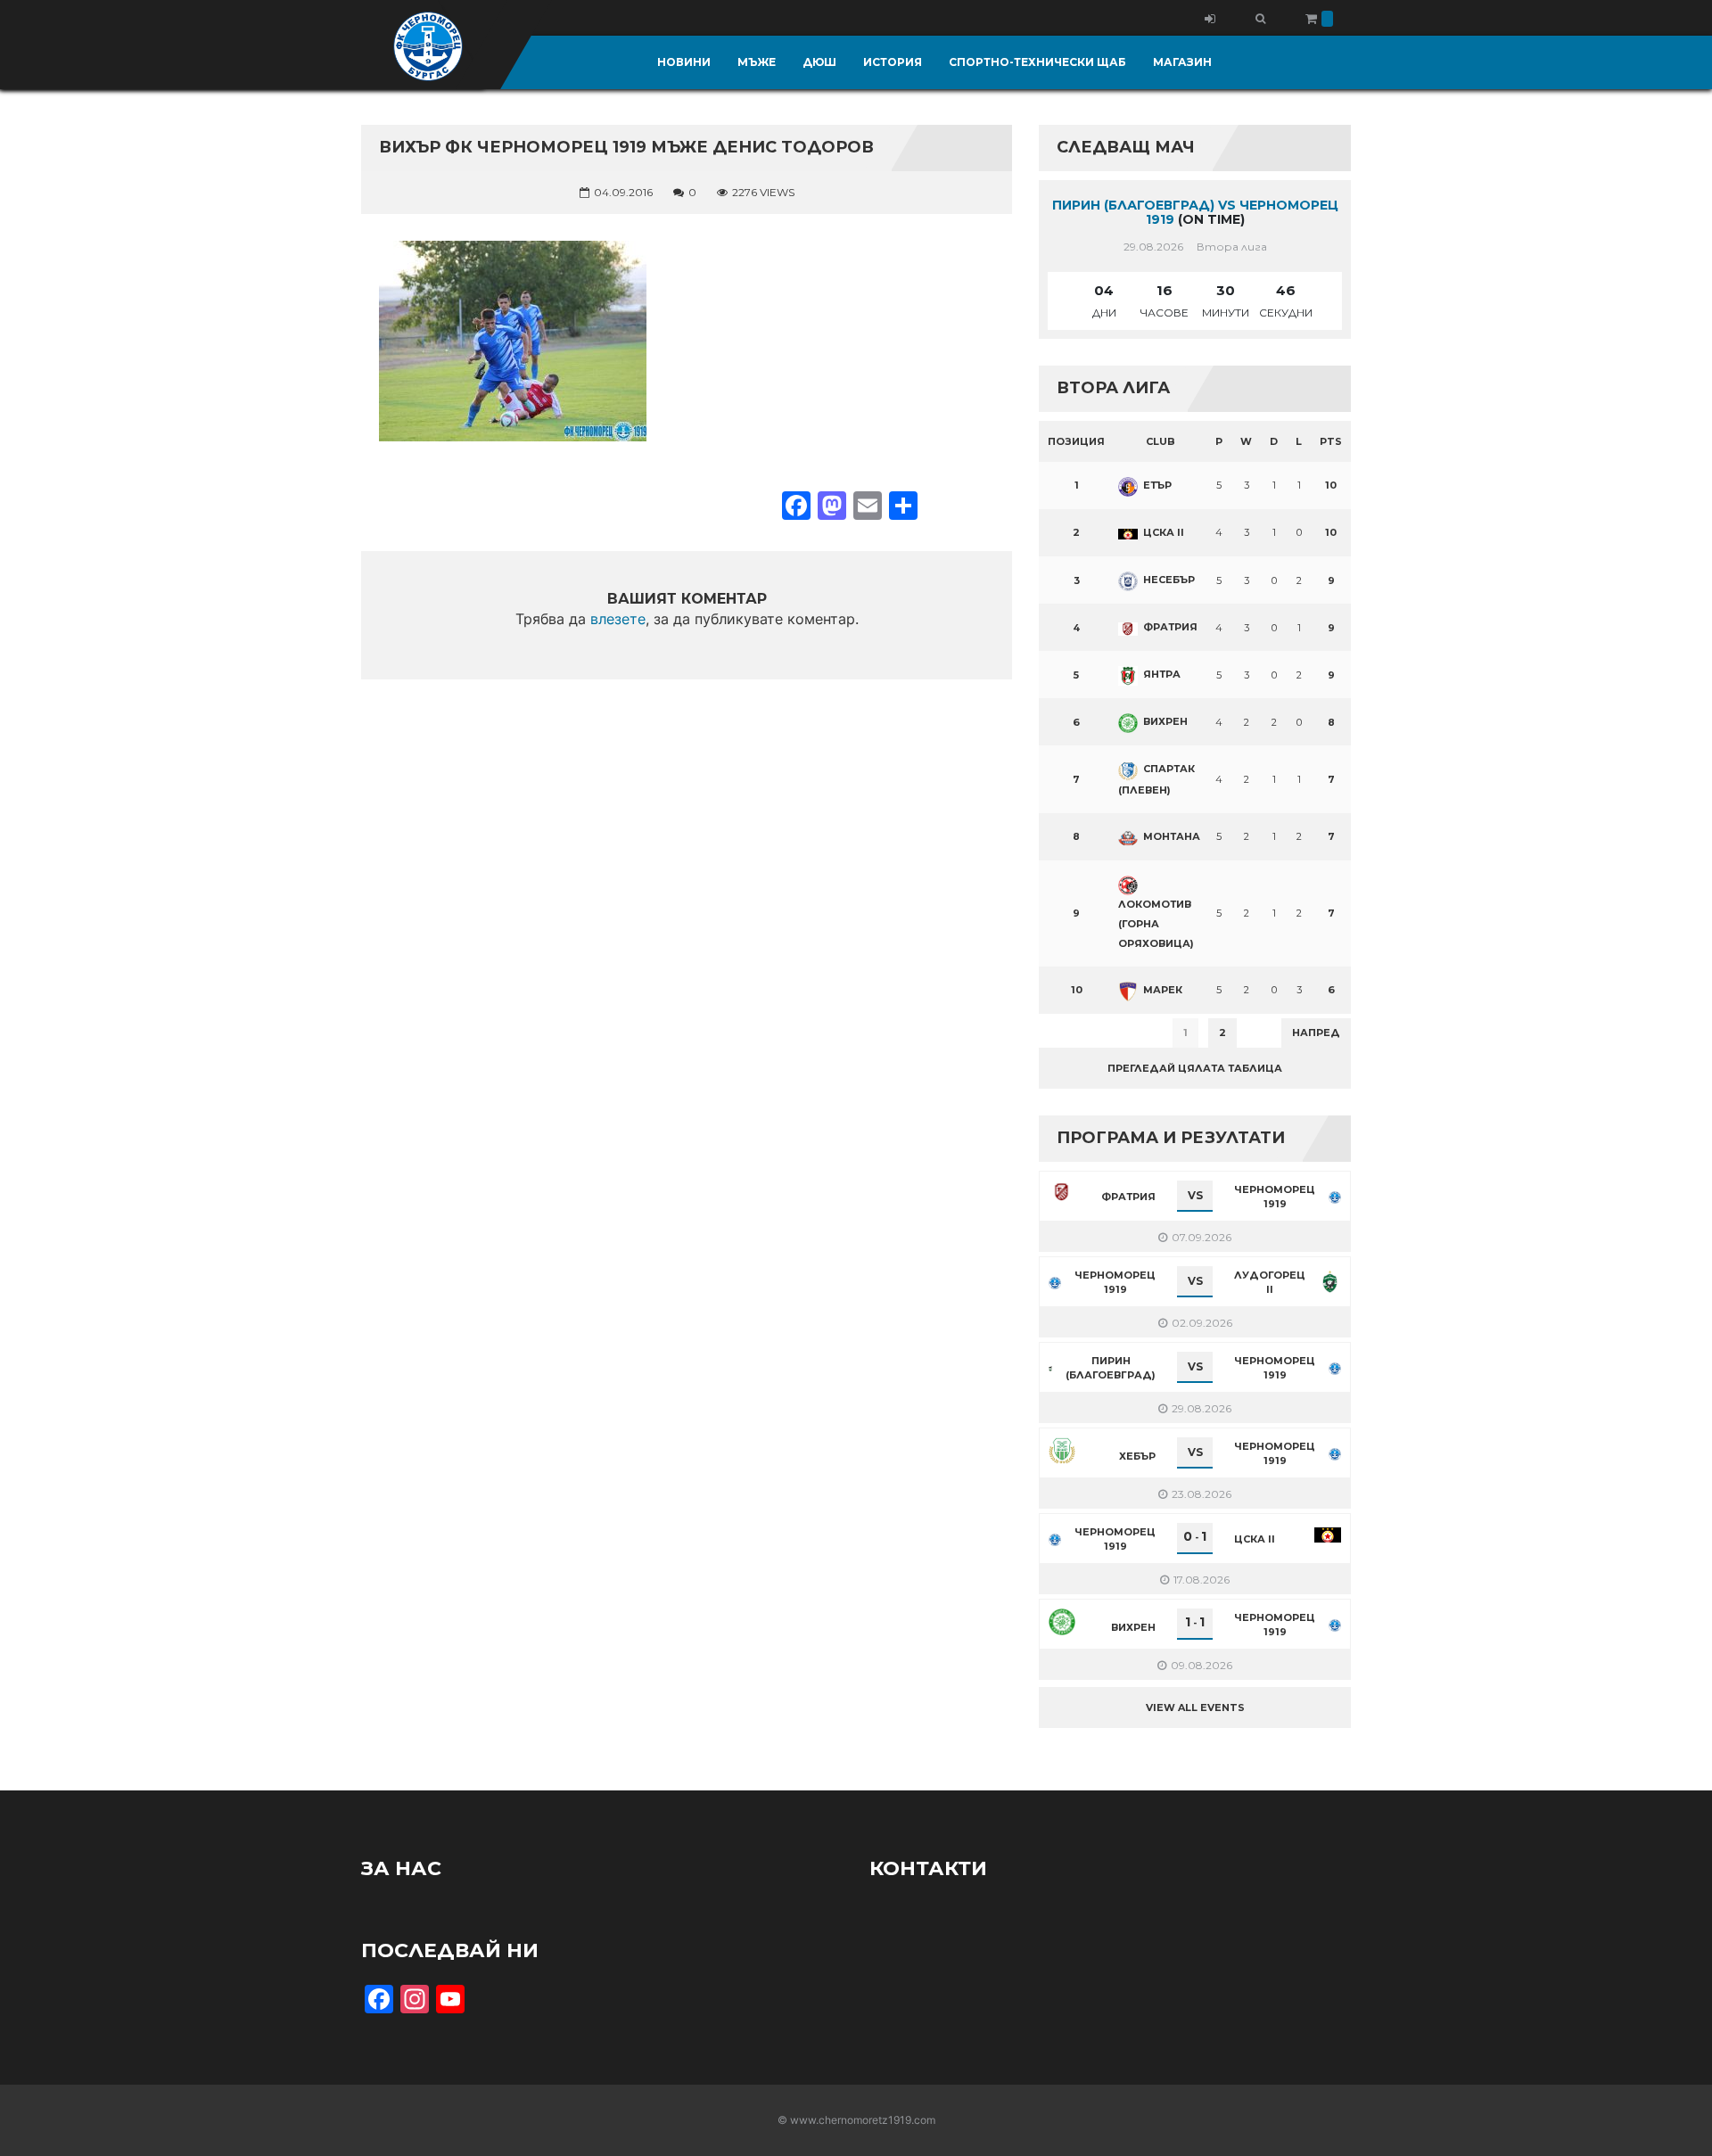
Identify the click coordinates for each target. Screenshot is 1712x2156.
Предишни (1083, 1033)
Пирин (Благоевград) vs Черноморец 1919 (1195, 213)
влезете (618, 619)
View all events (1195, 1708)
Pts (1331, 441)
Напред (1316, 1033)
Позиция (1076, 441)
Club (1161, 441)
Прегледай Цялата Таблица (1195, 1068)
